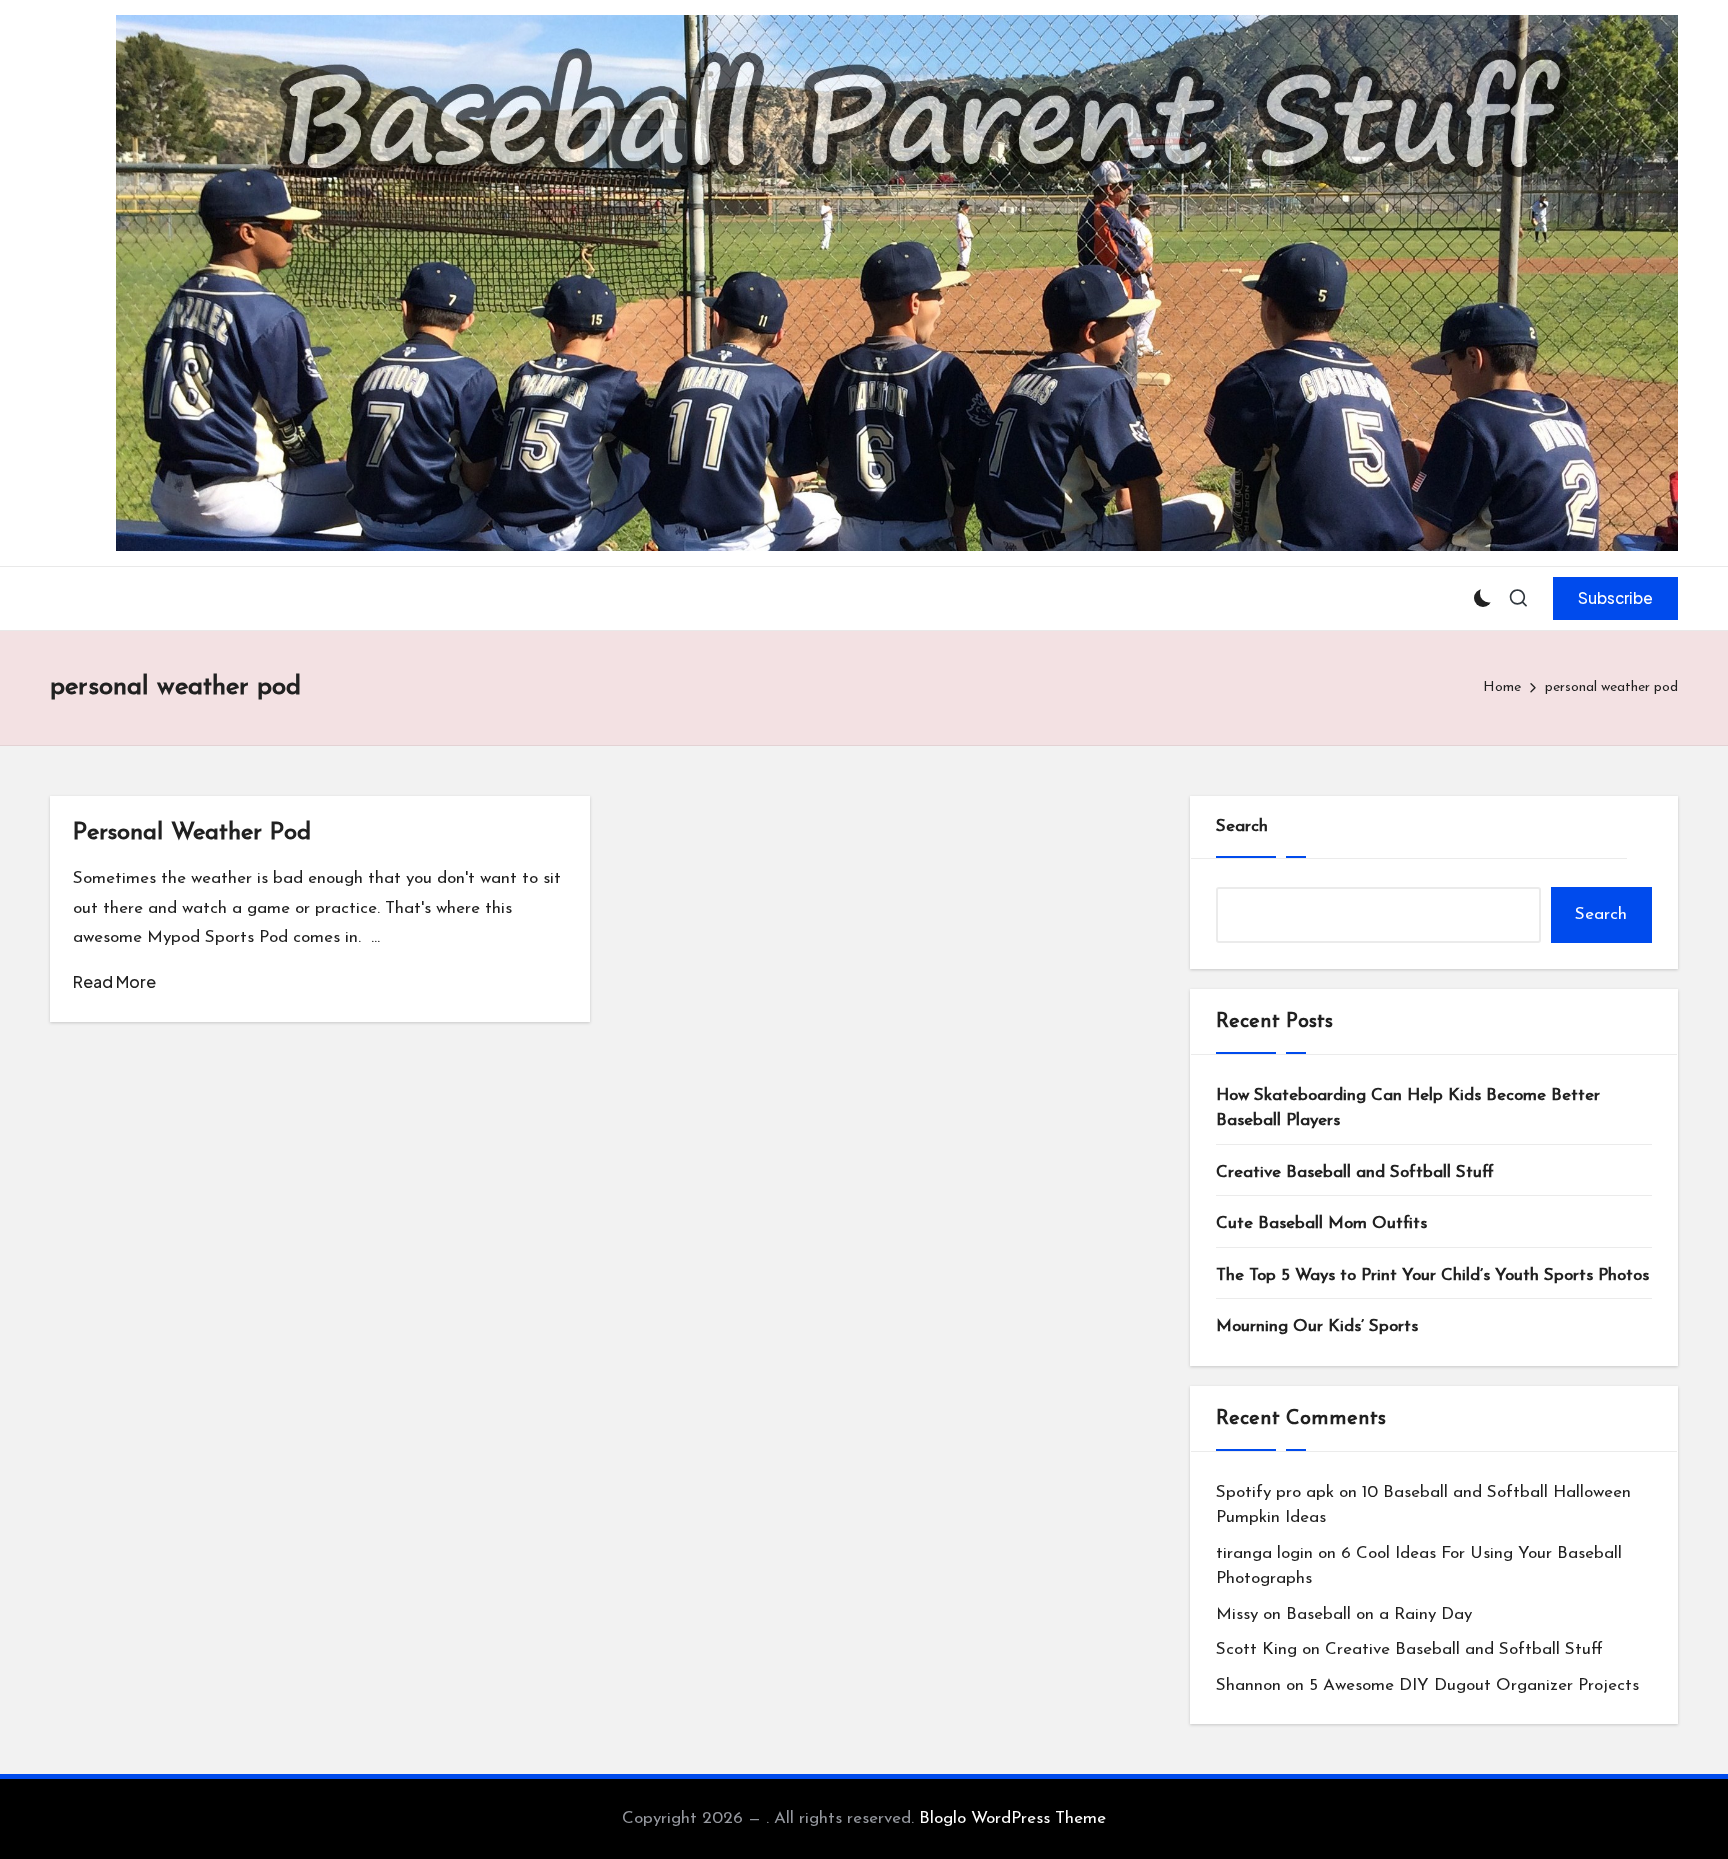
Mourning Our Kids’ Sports (1317, 1326)
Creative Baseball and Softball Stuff (1355, 1172)
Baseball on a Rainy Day (1379, 1614)
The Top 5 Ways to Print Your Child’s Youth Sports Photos (1432, 1275)
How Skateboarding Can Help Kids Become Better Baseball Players (1408, 1108)
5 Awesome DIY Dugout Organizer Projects (1474, 1685)
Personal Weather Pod (192, 833)
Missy (1237, 1614)
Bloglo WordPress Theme (1012, 1818)
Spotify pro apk (1275, 1492)
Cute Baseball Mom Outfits (1321, 1223)
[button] (1615, 598)
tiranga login (1264, 1553)
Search (1242, 826)
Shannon (1248, 1685)
